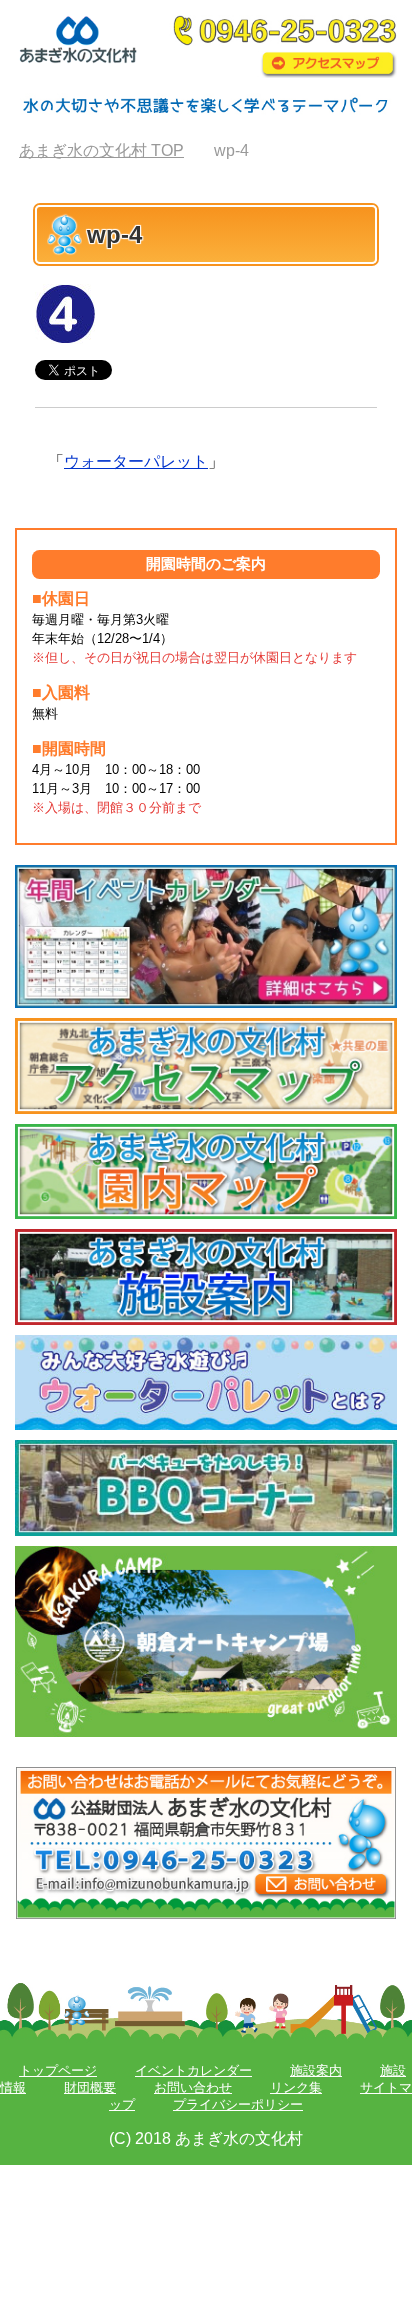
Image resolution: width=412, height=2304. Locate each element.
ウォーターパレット (136, 461)
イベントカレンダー (193, 2070)
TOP (101, 150)
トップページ (58, 2070)
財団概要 (90, 2087)
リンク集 (296, 2087)
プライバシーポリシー (238, 2104)
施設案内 (316, 2070)
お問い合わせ (193, 2087)
